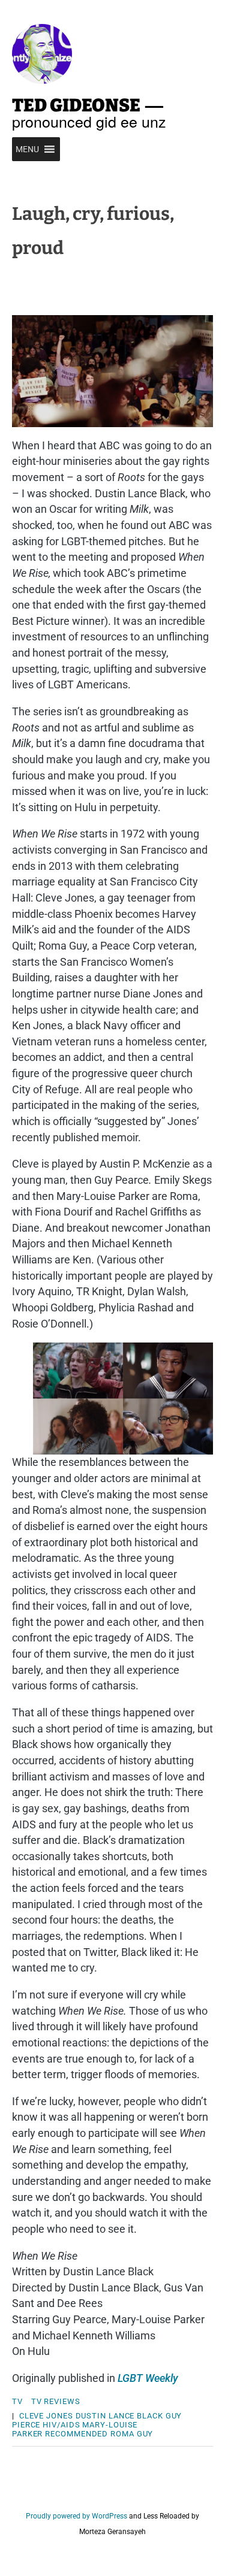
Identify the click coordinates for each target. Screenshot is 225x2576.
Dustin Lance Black (119, 2416)
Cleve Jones (46, 2416)
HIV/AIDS (61, 2425)
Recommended (76, 2434)
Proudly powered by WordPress (76, 2516)
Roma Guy (132, 2434)
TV (17, 2401)
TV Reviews (56, 2401)
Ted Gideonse (76, 105)
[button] (27, 149)
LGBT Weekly (148, 2378)
